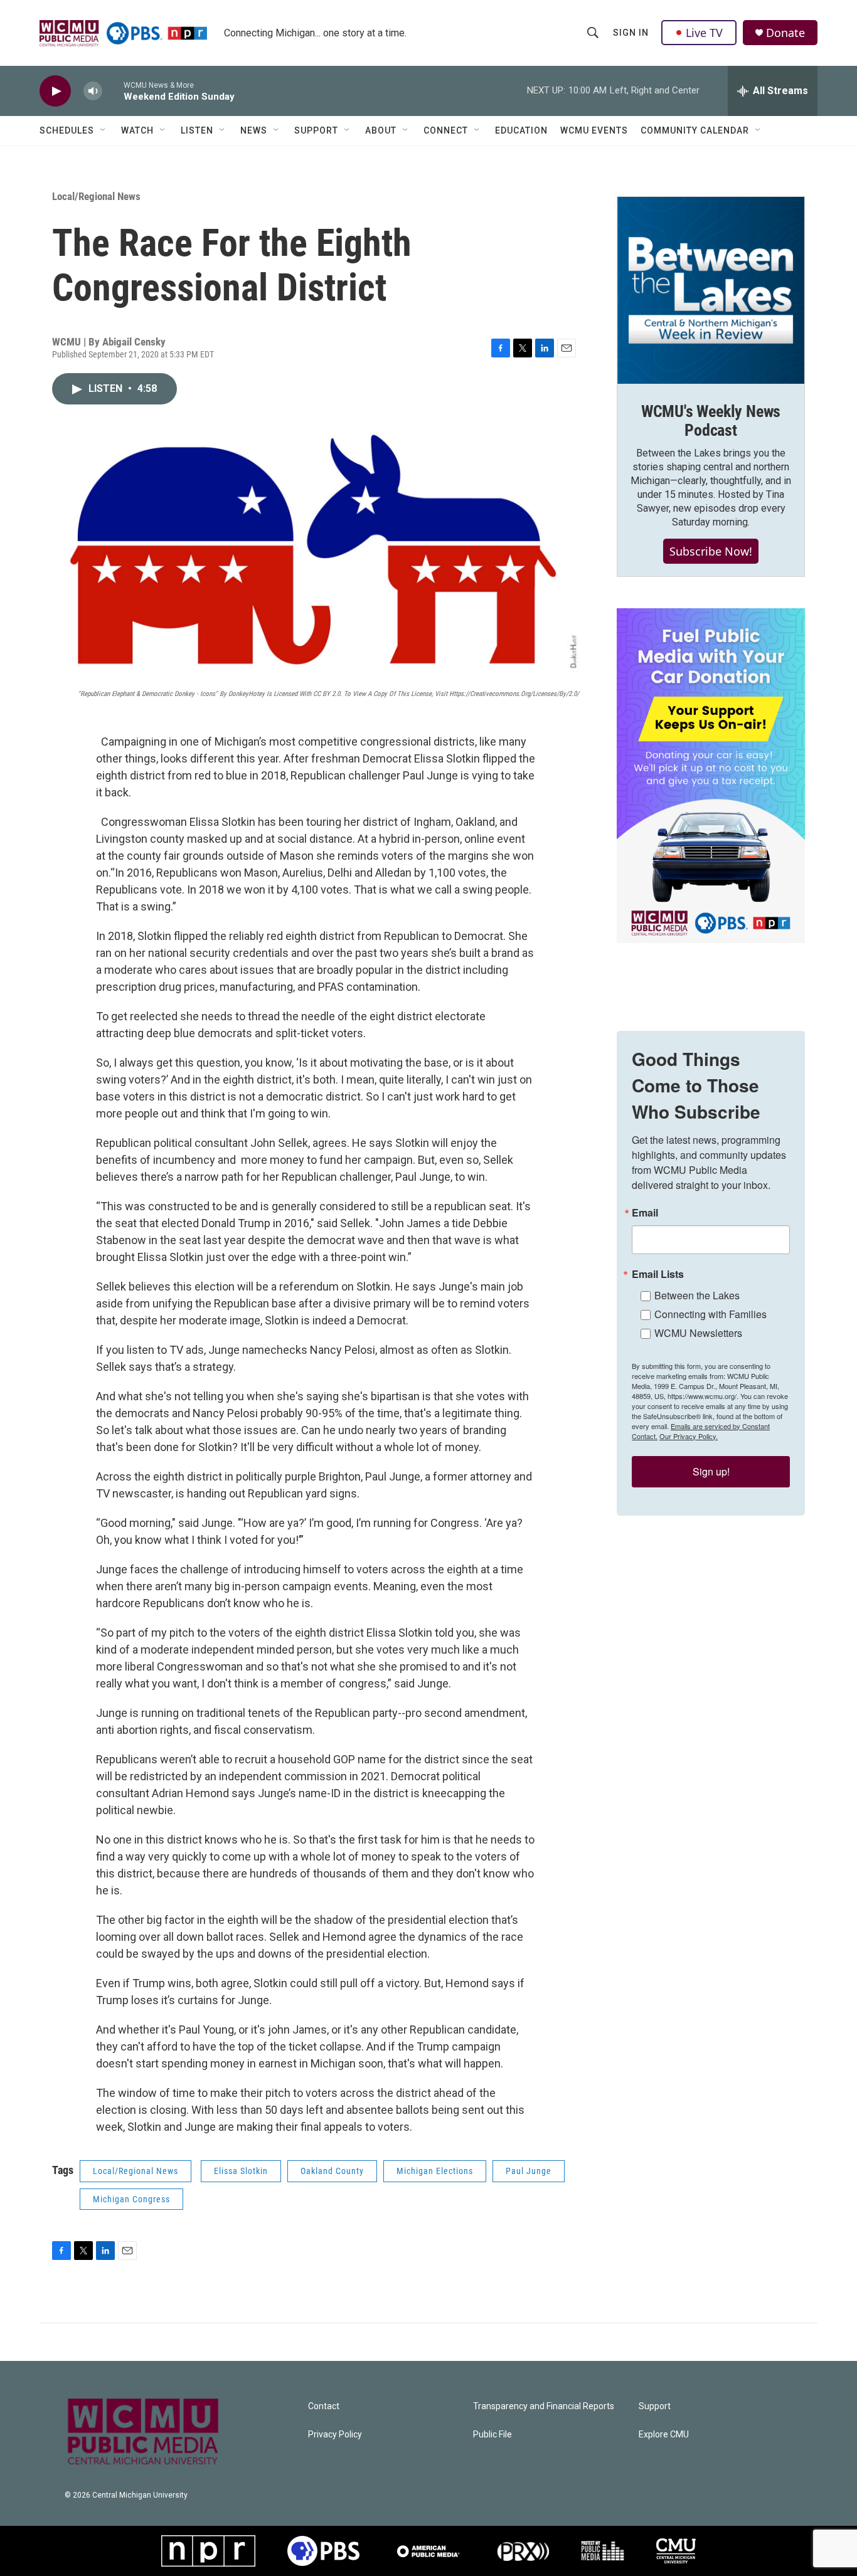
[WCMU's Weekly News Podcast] (711, 290)
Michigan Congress (131, 2199)
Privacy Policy (335, 2435)
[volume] (93, 91)
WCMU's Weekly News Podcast (711, 421)
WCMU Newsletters (698, 1333)
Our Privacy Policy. (689, 1436)
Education (521, 130)
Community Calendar (695, 130)
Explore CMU (664, 2435)
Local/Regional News (96, 196)
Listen (197, 130)
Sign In (631, 33)
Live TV (704, 33)
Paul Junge (529, 2171)
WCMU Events (594, 130)
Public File (492, 2435)
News (254, 130)
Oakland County (332, 2171)
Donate (785, 33)
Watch (137, 130)
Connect (446, 130)
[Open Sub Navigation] (104, 130)
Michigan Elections (435, 2171)
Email (645, 1213)
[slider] (113, 91)
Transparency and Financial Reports (544, 2406)
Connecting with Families (711, 1314)
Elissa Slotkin (241, 2171)
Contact (324, 2406)
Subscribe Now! (711, 551)
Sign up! (711, 1471)
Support (316, 130)
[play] (55, 91)
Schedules (67, 130)
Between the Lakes (697, 1295)
